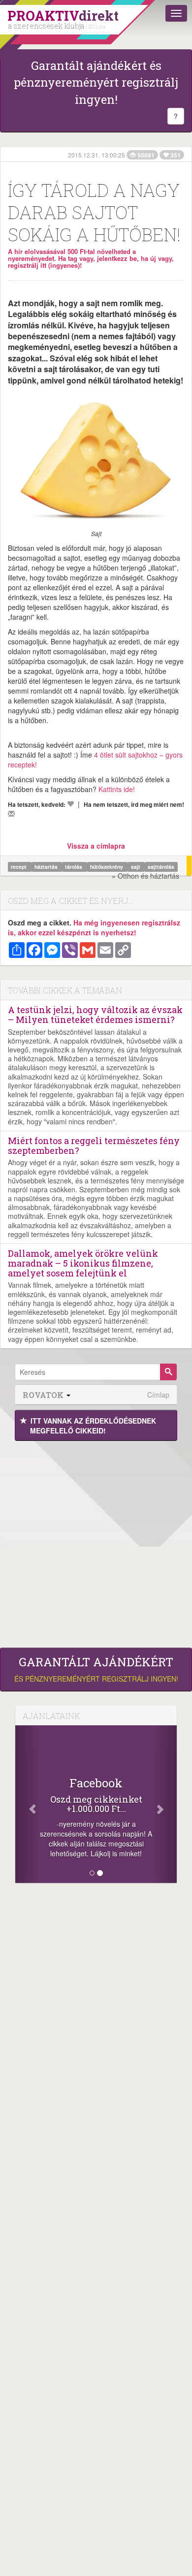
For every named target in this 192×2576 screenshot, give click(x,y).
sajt (136, 867)
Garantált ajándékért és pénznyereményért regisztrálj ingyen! (96, 82)
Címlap (158, 1395)
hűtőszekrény (107, 867)
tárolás (74, 867)
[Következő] (165, 1804)
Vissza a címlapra (96, 846)
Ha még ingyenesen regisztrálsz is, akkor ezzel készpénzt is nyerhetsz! (94, 927)
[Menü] (176, 13)
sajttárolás (161, 867)
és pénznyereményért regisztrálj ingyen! (96, 1669)
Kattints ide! (117, 789)
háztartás (47, 867)
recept (19, 867)
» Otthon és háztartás (145, 876)
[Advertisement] (96, 1542)
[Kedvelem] (70, 804)
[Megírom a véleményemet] (11, 814)
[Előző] (27, 1804)
